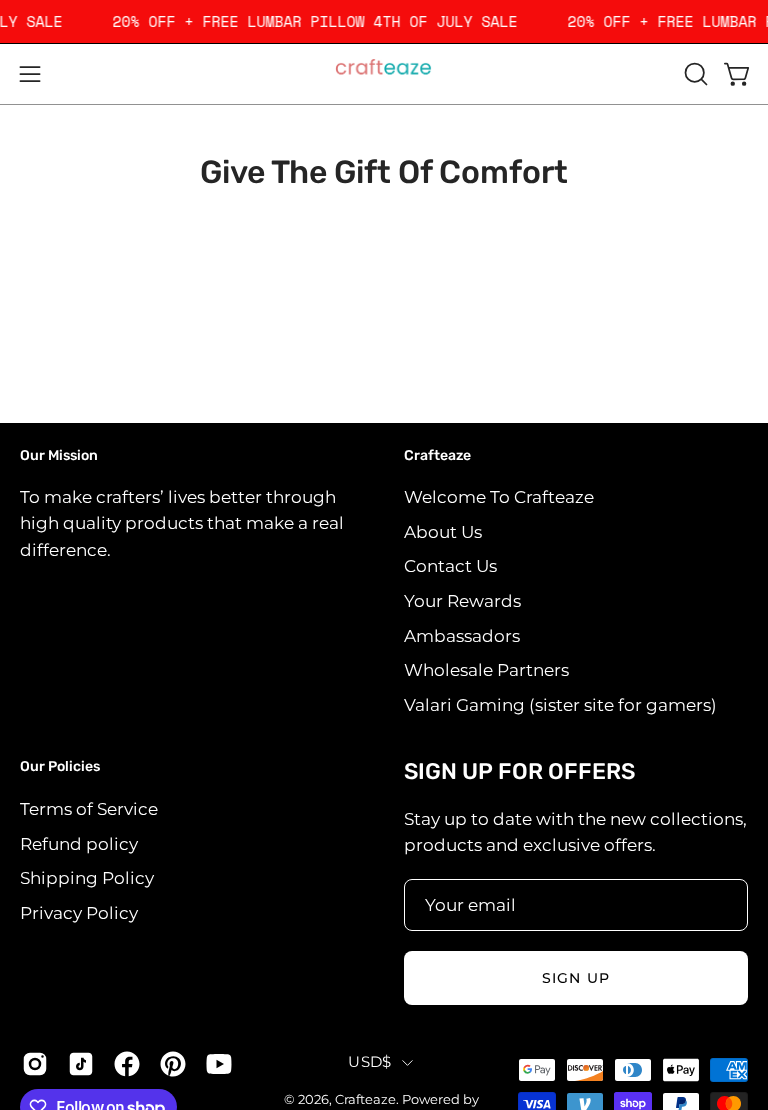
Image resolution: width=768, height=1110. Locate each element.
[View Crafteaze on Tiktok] (81, 1064)
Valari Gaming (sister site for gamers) (560, 705)
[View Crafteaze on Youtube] (219, 1064)
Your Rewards (462, 601)
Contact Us (450, 566)
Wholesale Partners (486, 670)
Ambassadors (462, 636)
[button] (694, 74)
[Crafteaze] (384, 74)
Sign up (576, 978)
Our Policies (60, 766)
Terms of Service (89, 809)
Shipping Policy (87, 878)
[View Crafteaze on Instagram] (35, 1064)
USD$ (369, 1062)
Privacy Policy (79, 913)
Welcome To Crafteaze (499, 497)
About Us (443, 532)
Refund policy (79, 843)
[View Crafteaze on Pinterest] (173, 1064)
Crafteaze (437, 455)
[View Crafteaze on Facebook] (127, 1064)
